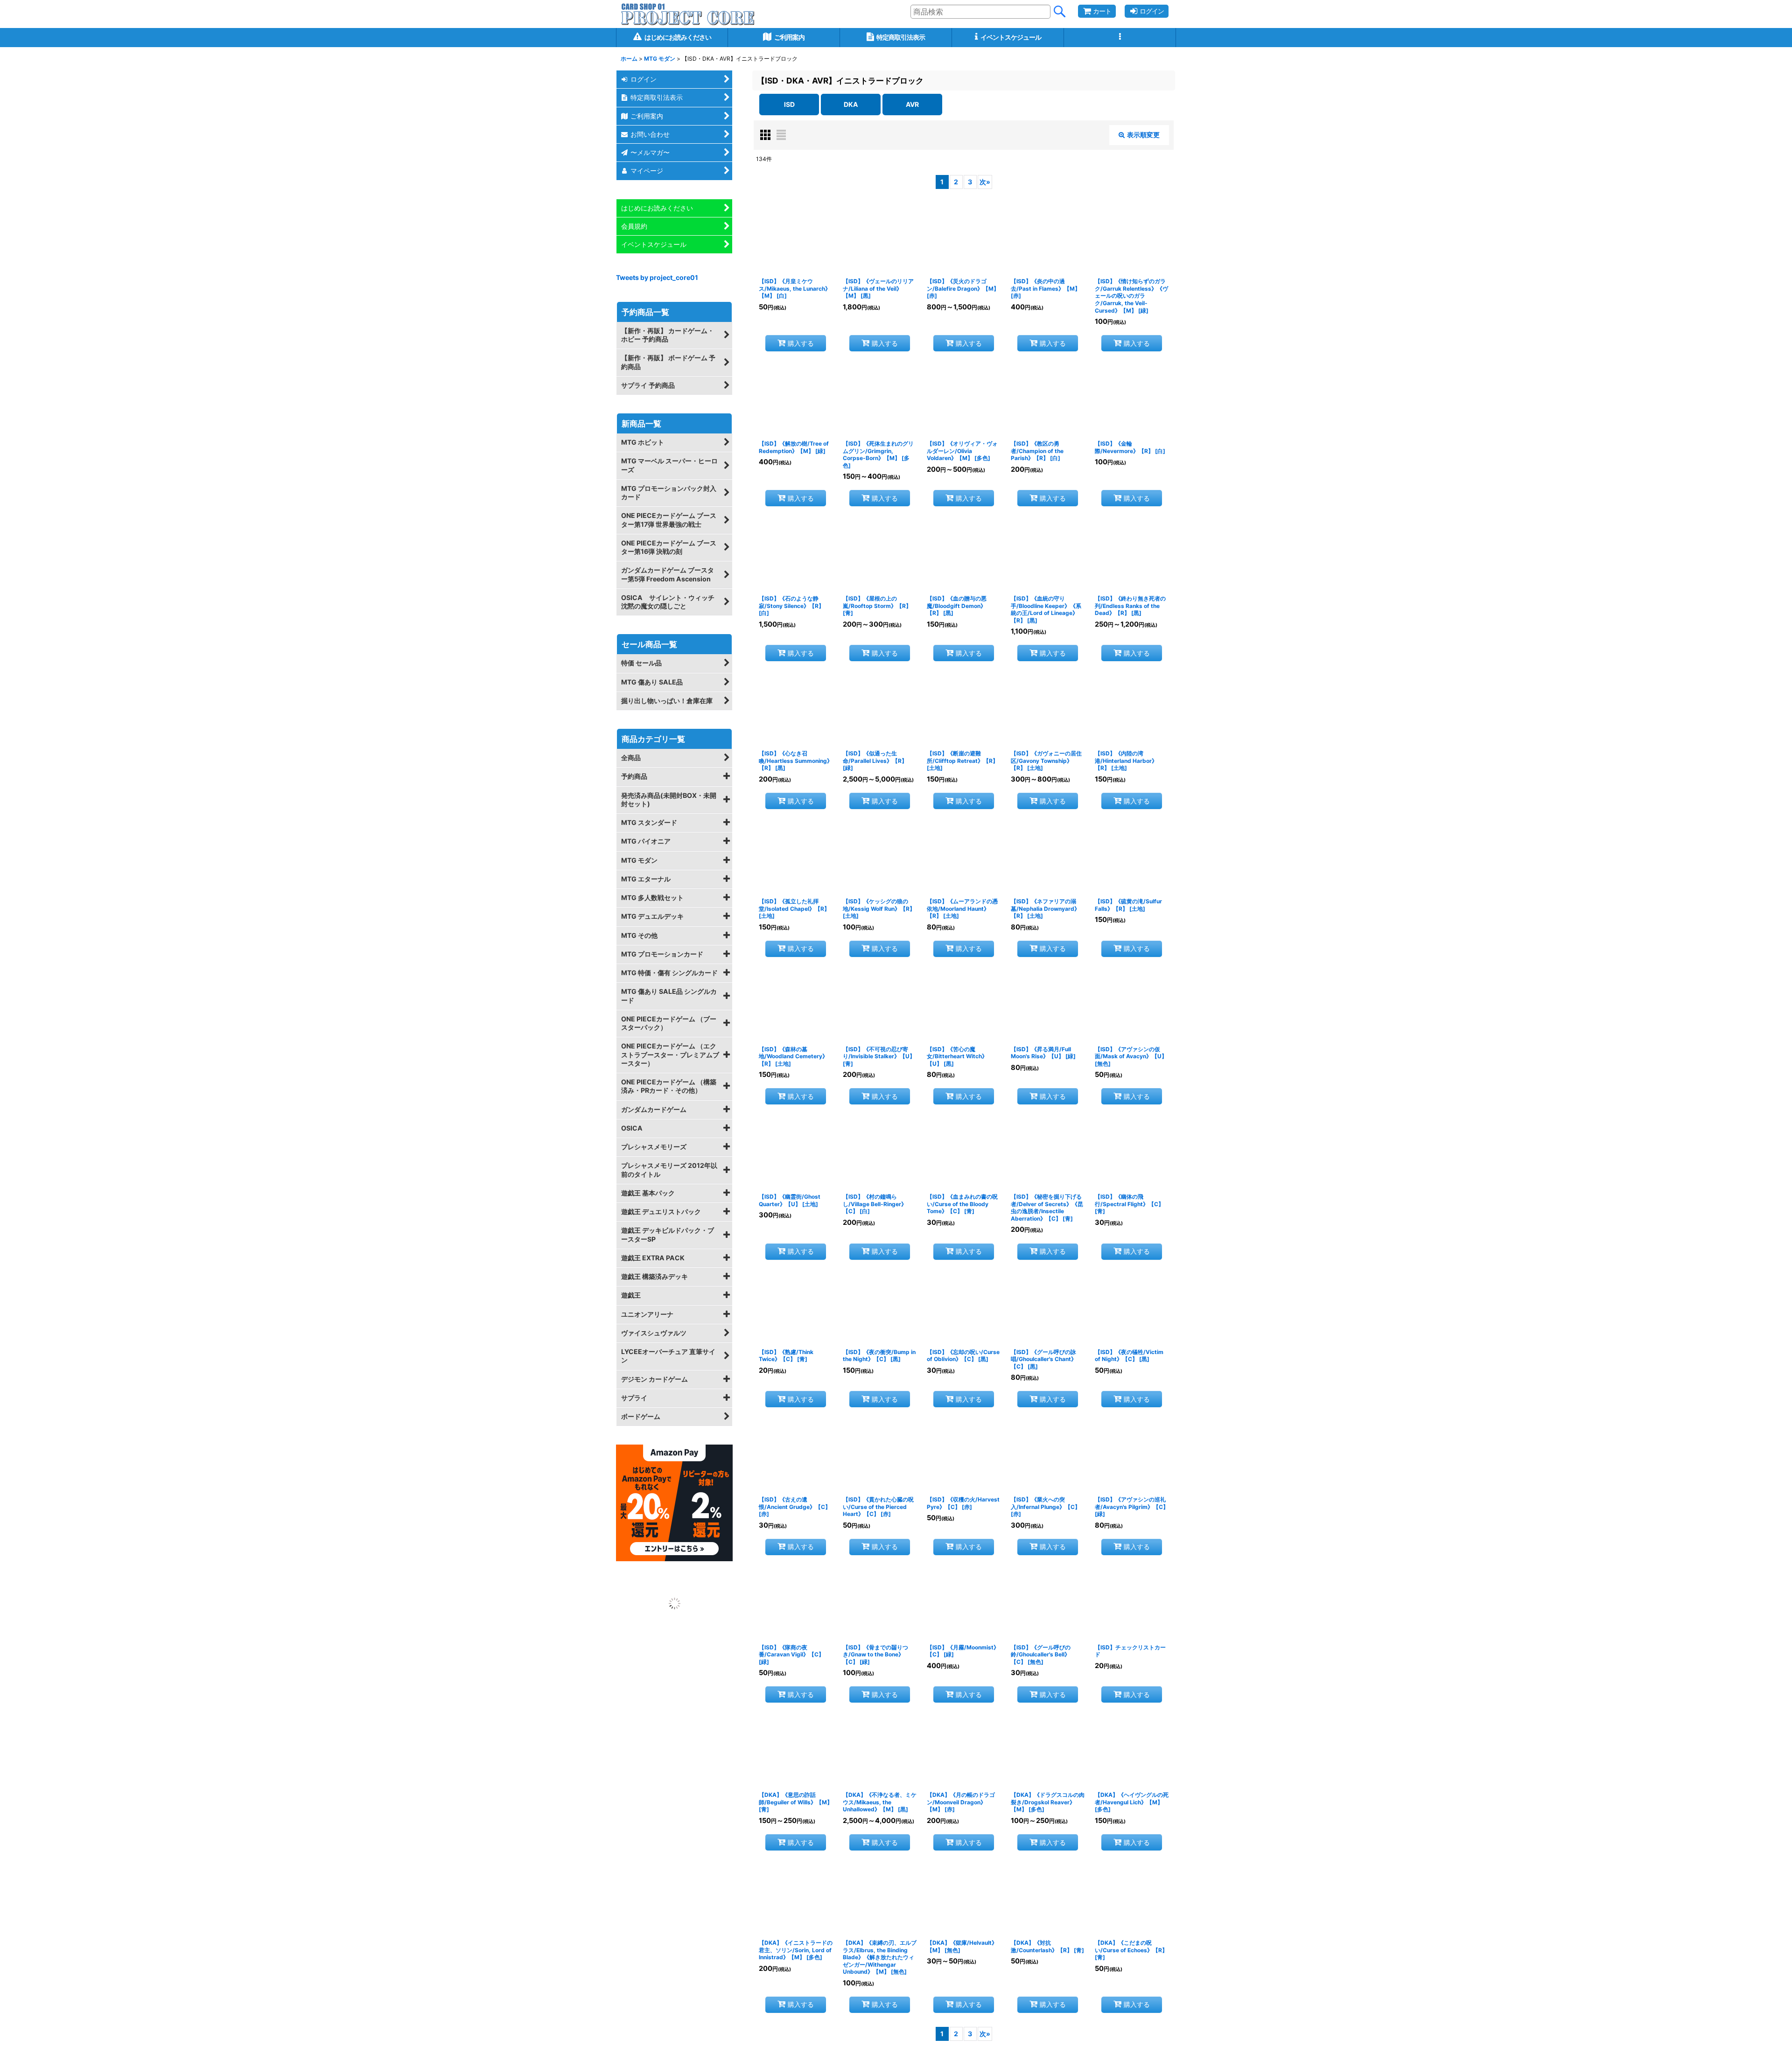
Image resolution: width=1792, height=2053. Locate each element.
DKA (851, 104)
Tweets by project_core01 (657, 277)
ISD (789, 104)
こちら (1125, 2041)
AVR (912, 104)
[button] (1120, 38)
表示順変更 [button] (1143, 135)
